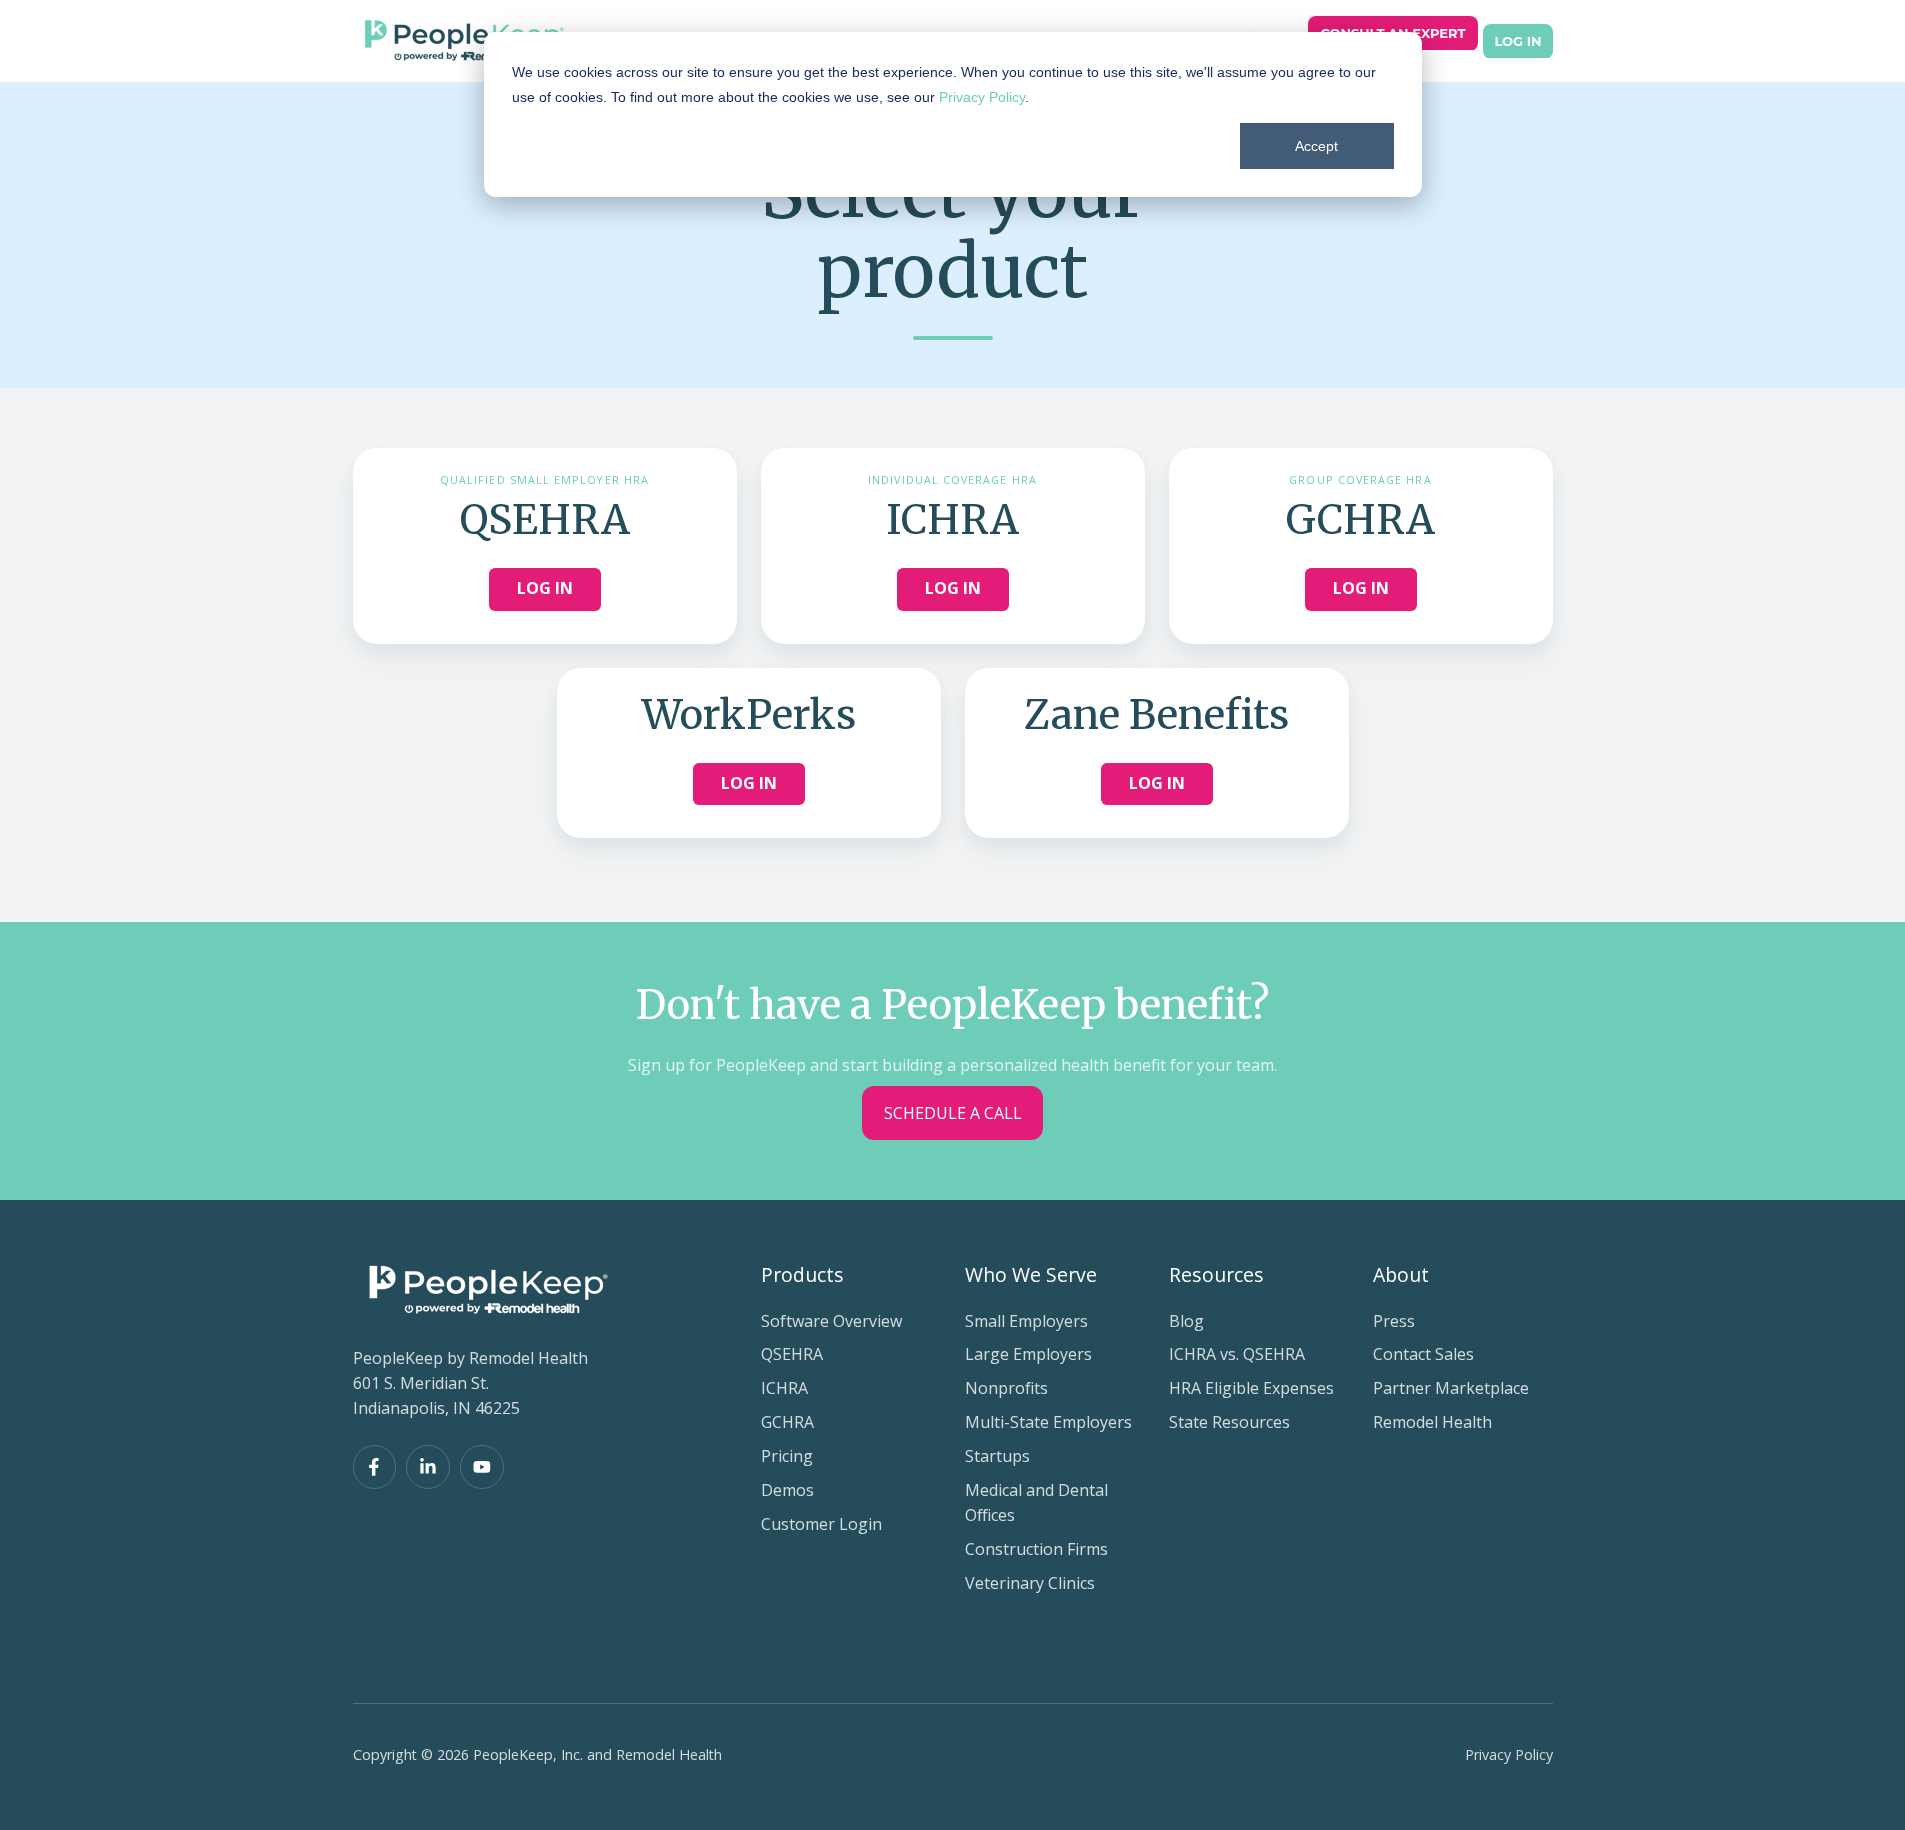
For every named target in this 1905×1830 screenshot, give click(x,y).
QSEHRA (792, 1354)
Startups (997, 1456)
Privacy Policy (982, 97)
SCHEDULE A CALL (953, 1113)
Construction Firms (1036, 1549)
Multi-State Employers (1048, 1422)
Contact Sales (1423, 1354)
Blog (1186, 1321)
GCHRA (787, 1422)
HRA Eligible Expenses (1251, 1388)
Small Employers (1026, 1321)
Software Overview (831, 1321)
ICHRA (784, 1388)
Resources (1216, 1274)
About (1401, 1274)
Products (802, 1274)
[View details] (375, 1467)
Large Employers (1028, 1354)
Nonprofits (1006, 1388)
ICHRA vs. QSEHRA (1237, 1354)
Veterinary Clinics (1030, 1583)
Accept (1316, 146)
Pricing (787, 1456)
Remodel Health (1432, 1422)
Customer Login (821, 1524)
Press (1394, 1321)
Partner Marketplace (1451, 1388)
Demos (787, 1490)
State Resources (1229, 1422)
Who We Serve (1031, 1274)
